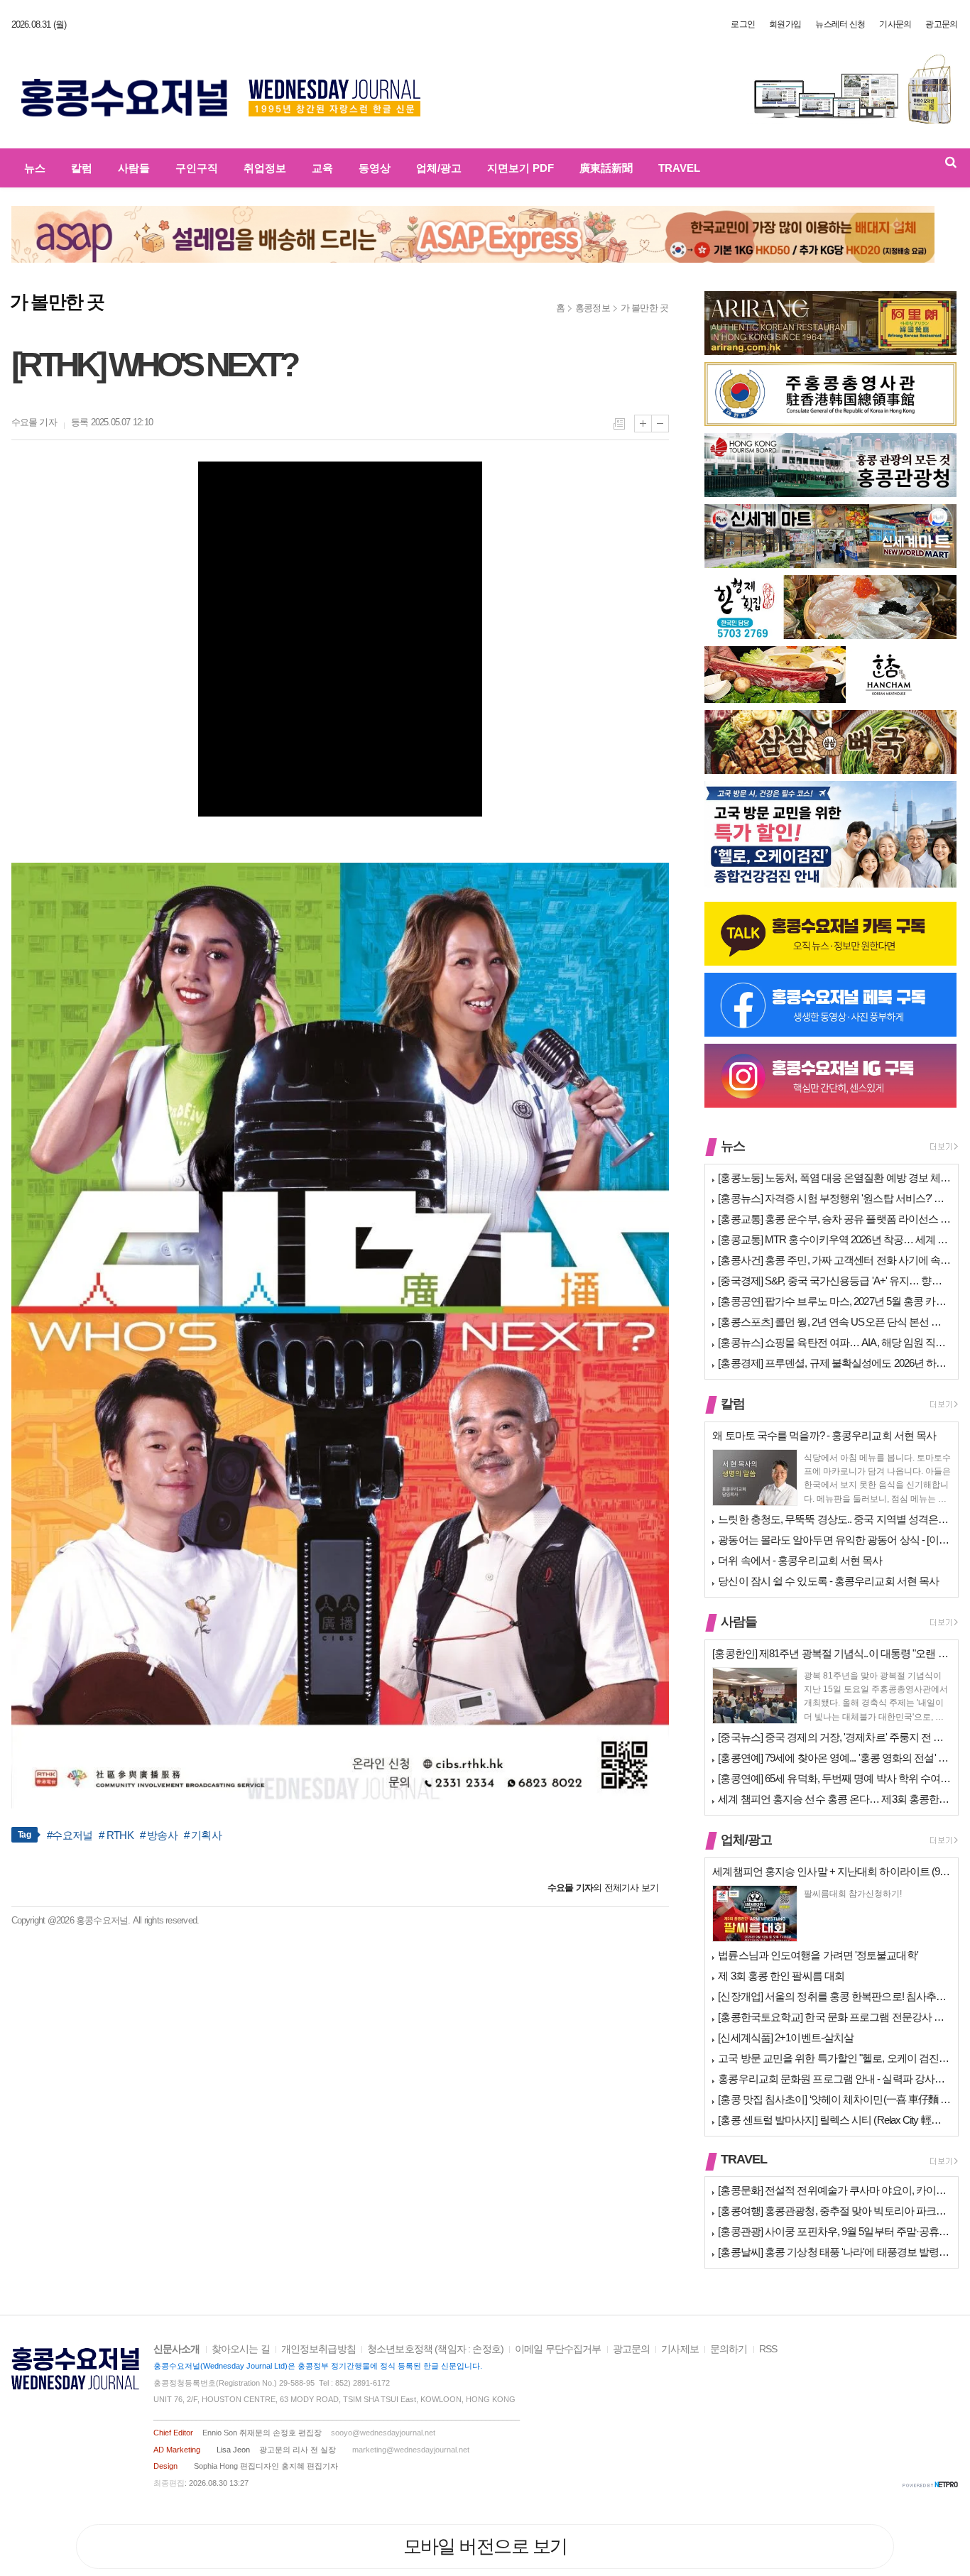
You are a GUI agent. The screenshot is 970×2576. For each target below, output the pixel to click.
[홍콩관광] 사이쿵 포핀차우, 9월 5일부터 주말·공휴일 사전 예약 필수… (834, 2231)
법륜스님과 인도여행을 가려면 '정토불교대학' (818, 1955)
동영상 (375, 168)
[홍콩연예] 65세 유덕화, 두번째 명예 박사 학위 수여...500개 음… (834, 1778)
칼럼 (82, 168)
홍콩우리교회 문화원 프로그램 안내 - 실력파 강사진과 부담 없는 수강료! (834, 2079)
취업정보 (265, 168)
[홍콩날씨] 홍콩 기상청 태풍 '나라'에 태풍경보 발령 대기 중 (834, 2252)
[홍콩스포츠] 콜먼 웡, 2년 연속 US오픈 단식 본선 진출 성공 (834, 1322)
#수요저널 (70, 1835)
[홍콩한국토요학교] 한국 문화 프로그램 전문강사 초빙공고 (834, 2017)
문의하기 (729, 2349)
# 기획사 (203, 1835)
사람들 (134, 168)
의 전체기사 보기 (603, 1888)
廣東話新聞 (606, 168)
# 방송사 (159, 1835)
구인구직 (197, 168)
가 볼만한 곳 (645, 308)
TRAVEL (679, 168)
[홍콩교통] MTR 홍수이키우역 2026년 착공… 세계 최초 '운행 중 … (834, 1239)
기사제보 (680, 2349)
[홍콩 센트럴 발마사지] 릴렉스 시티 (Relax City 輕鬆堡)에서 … (834, 2120)
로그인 (743, 24)
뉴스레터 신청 (840, 24)
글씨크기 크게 (643, 424)
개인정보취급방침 (318, 2349)
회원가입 (785, 24)
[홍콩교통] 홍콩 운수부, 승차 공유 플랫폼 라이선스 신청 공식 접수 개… (834, 1219)
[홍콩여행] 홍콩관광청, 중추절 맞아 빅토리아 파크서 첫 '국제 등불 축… (834, 2211)
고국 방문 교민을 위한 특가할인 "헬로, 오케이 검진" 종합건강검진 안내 (834, 2058)
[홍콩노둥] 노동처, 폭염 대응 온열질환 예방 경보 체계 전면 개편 (834, 1178)
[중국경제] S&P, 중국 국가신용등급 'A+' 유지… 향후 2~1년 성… (834, 1281)
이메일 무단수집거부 (558, 2349)
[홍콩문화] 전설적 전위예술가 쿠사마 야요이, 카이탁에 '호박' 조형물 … (834, 2190)
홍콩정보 (593, 308)
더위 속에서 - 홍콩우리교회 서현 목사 (800, 1560)
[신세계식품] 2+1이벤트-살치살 (786, 2037)
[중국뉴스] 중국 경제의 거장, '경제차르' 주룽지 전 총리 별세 (834, 1737)
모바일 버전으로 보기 (485, 2546)
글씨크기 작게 (660, 424)
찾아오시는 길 (241, 2349)
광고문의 (941, 24)
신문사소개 (177, 2349)
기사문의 (895, 24)
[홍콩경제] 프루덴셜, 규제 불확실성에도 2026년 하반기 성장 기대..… (834, 1363)
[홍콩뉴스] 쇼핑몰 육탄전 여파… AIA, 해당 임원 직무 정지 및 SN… (834, 1342)
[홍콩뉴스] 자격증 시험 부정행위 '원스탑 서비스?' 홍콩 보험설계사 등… (834, 1198)
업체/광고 (439, 168)
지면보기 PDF (521, 168)
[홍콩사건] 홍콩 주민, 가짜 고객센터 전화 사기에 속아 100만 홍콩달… (834, 1260)
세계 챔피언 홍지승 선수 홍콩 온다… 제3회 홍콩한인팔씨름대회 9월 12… (834, 1799)
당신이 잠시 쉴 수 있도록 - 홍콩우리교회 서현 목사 (828, 1581)
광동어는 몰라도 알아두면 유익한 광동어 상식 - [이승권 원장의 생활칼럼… (834, 1540)
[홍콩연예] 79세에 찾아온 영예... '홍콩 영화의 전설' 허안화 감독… (834, 1758)
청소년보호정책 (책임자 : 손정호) (435, 2349)
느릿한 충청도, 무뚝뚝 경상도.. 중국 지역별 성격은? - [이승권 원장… (834, 1519)
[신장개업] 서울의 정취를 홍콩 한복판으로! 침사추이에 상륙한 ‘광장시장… (834, 1996)
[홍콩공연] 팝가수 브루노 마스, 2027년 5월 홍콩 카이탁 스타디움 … (834, 1301)
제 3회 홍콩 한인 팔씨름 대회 (781, 1976)
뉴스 (35, 168)
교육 (322, 168)
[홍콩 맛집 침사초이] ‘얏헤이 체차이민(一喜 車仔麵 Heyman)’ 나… (834, 2099)
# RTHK (116, 1835)
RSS (768, 2349)
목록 (619, 424)
